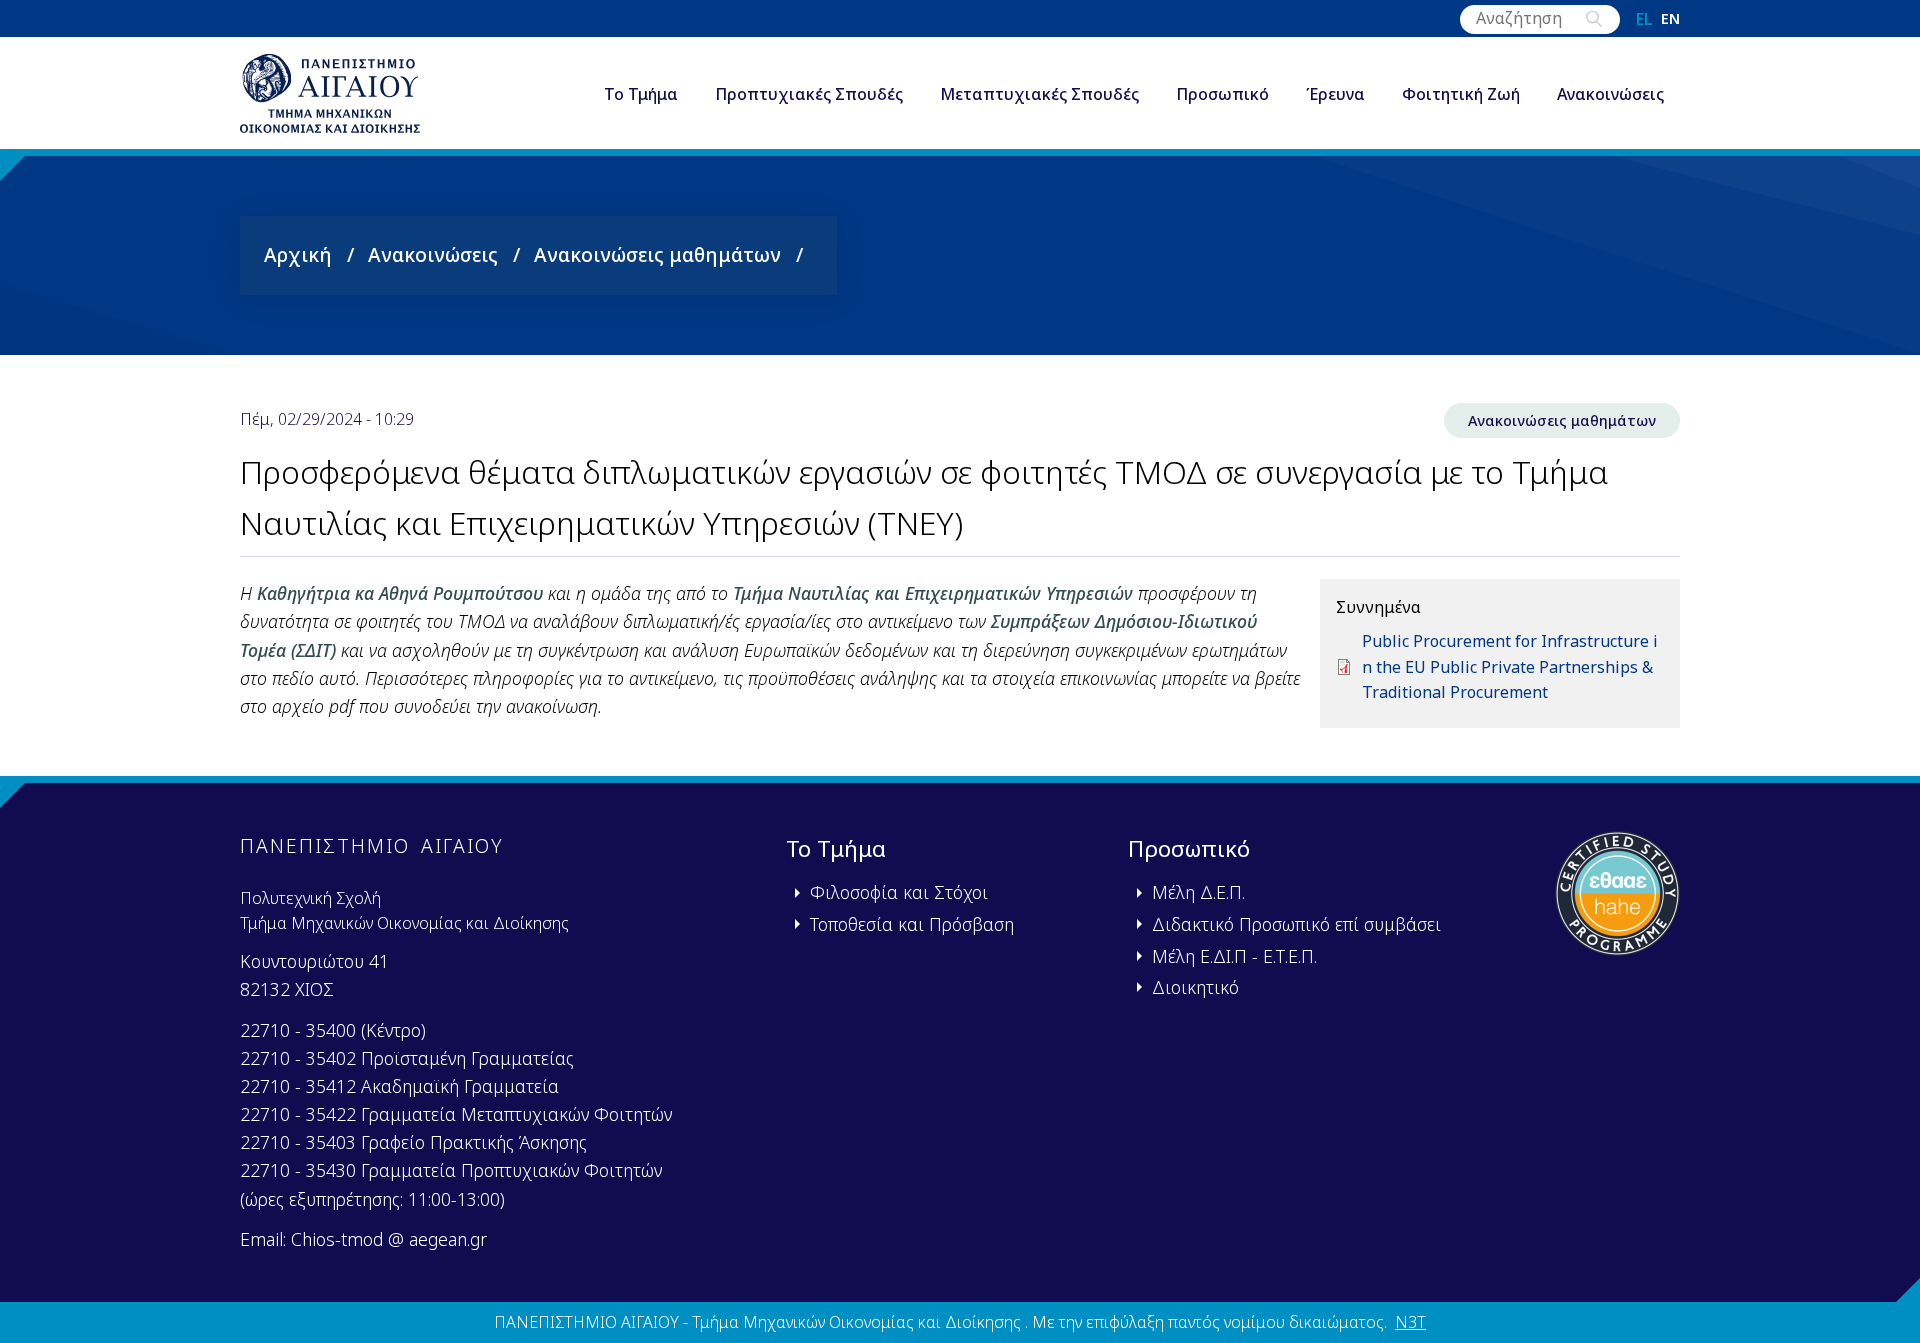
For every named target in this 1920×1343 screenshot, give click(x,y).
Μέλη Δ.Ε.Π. (1198, 892)
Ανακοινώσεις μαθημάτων (657, 254)
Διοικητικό (1195, 987)
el (1644, 19)
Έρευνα (1335, 94)
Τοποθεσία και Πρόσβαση (912, 924)
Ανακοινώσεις (1610, 94)
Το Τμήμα (641, 94)
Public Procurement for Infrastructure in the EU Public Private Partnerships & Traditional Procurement (1510, 666)
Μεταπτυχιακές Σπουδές (1039, 94)
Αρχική (298, 254)
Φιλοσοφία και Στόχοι (899, 892)
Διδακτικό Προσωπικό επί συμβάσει (1296, 924)
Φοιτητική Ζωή (1461, 94)
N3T (1410, 1322)
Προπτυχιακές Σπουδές (809, 94)
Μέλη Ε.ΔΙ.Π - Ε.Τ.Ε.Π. (1234, 956)
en (1670, 19)
